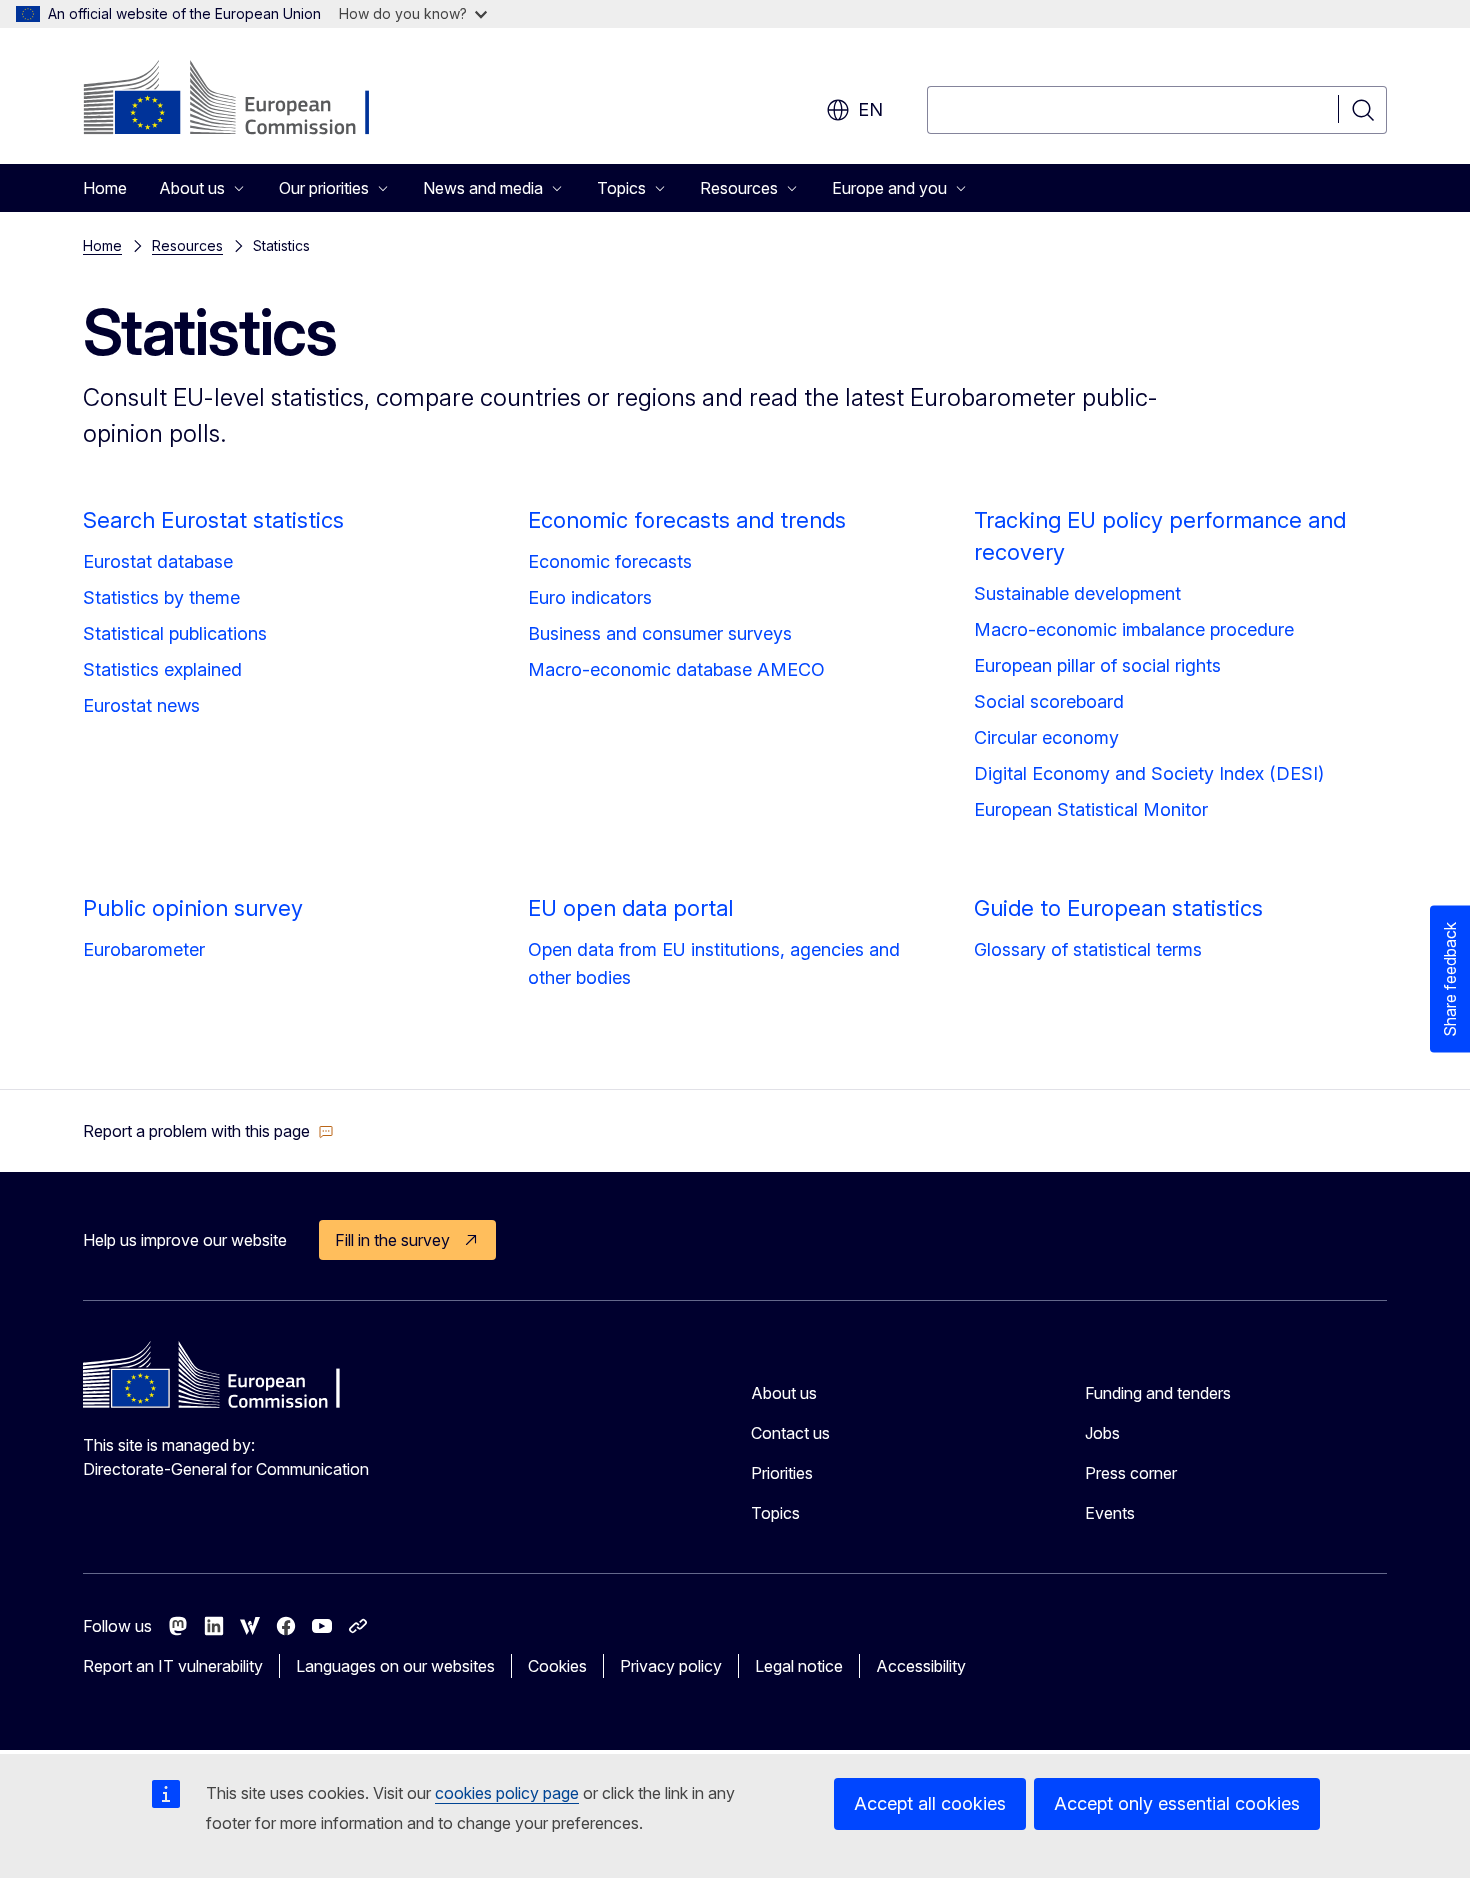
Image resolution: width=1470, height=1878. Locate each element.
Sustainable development (1077, 593)
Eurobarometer (144, 949)
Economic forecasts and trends (687, 520)
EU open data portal (630, 908)
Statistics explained (162, 669)
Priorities (782, 1473)
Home (105, 188)
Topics (775, 1513)
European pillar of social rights (1097, 665)
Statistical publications (175, 633)
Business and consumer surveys (660, 633)
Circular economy (1046, 737)
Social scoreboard (1049, 701)
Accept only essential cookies (1177, 1803)
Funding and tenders (1158, 1393)
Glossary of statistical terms (1088, 949)
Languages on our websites (395, 1666)
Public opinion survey (193, 908)
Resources (187, 245)
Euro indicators (590, 597)
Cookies (557, 1666)
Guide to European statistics (1118, 908)
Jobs (1102, 1433)
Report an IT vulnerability (173, 1666)
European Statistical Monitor (1091, 809)
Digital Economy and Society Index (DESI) (1149, 773)
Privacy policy (671, 1666)
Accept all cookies (930, 1803)
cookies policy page (507, 1793)
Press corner (1131, 1473)
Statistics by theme (161, 597)
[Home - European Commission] (244, 100)
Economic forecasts (610, 561)
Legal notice (799, 1666)
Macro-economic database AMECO (676, 669)
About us (784, 1393)
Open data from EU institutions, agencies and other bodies (714, 963)
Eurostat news (141, 705)
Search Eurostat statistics (213, 520)
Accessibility (921, 1666)
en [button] (870, 109)
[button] (208, 1131)
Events (1110, 1513)
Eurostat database (158, 561)
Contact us (790, 1433)
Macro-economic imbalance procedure (1134, 629)
